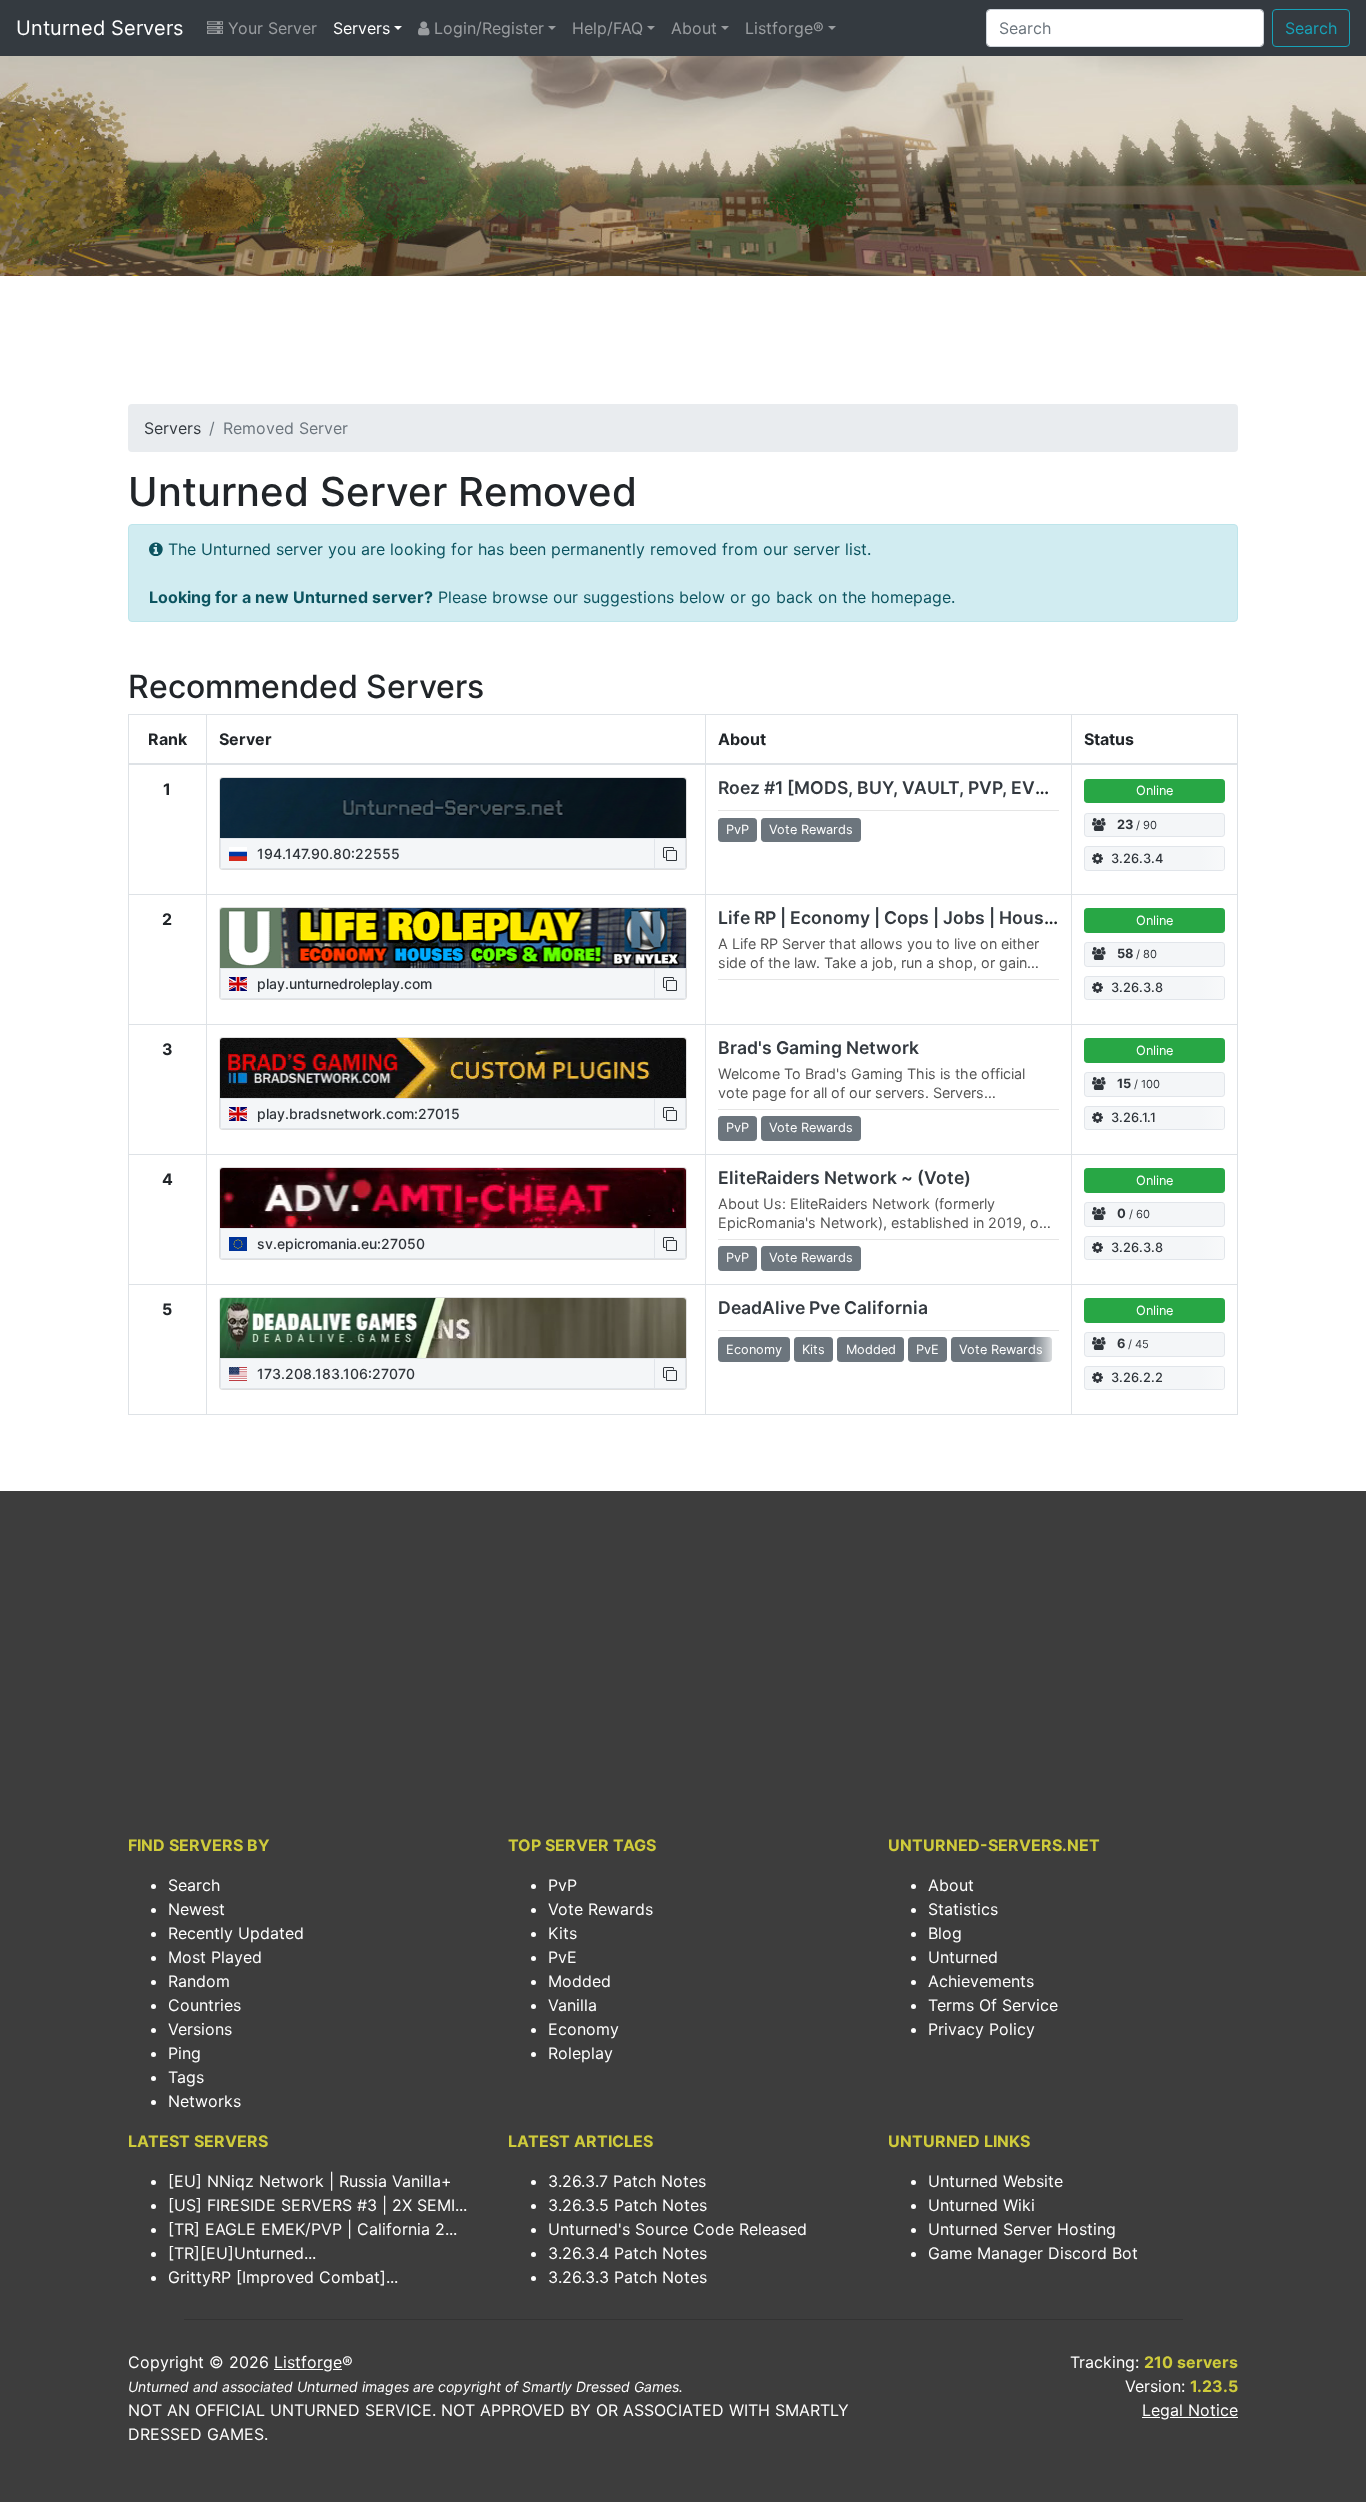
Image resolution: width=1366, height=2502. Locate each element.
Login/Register (486, 28)
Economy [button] (754, 1349)
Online (1154, 790)
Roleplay (580, 2053)
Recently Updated (236, 1933)
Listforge (308, 2362)
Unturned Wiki (981, 2205)
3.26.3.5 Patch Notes (627, 2205)
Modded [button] (871, 1349)
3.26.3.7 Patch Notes (627, 2181)
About (694, 28)
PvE (562, 1957)
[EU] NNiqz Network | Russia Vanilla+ (310, 2181)
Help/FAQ (607, 28)
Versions (200, 2029)
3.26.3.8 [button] (1137, 987)
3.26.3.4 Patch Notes (627, 2253)
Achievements (981, 1981)
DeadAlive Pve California (823, 1307)
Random (199, 1981)
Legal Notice (1190, 2410)
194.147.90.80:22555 (326, 853)
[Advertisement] (683, 346)
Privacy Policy (981, 2029)
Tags (186, 2077)
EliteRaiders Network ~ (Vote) (844, 1177)
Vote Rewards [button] (811, 829)
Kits (562, 1933)
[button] (670, 853)
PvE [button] (927, 1349)
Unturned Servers (99, 28)
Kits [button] (813, 1349)
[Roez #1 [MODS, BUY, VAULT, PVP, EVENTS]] (453, 808)
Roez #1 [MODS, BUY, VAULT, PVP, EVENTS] (903, 787)
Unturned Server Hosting (1022, 2229)
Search (1311, 28)
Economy (583, 2029)
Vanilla (572, 2005)
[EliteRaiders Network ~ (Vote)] (453, 1198)
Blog (945, 1933)
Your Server (270, 28)
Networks (204, 2101)
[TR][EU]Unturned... (242, 2253)
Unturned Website (995, 2181)
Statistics (963, 1909)
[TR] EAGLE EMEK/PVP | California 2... (312, 2229)
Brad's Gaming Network (818, 1047)
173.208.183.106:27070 (334, 1373)
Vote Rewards (600, 1909)
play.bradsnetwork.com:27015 (356, 1113)
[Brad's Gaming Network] (453, 1068)
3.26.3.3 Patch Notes (627, 2277)
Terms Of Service (993, 2005)
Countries (204, 2005)
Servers (361, 28)
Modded (579, 1981)
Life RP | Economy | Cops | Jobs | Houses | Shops (925, 917)
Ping (184, 2053)
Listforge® (784, 28)
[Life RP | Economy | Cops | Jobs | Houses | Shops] (453, 938)
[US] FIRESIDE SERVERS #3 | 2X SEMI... (317, 2205)
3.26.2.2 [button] (1137, 1377)
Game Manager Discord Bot (1033, 2253)
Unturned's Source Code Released (677, 2229)
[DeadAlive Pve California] (453, 1328)
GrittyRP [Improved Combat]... (283, 2277)
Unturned (963, 1957)
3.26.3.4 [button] (1137, 858)
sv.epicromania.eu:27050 (339, 1243)
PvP (562, 1885)
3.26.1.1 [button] (1133, 1117)
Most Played (215, 1957)
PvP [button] (737, 829)
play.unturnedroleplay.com (342, 983)
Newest (196, 1909)
